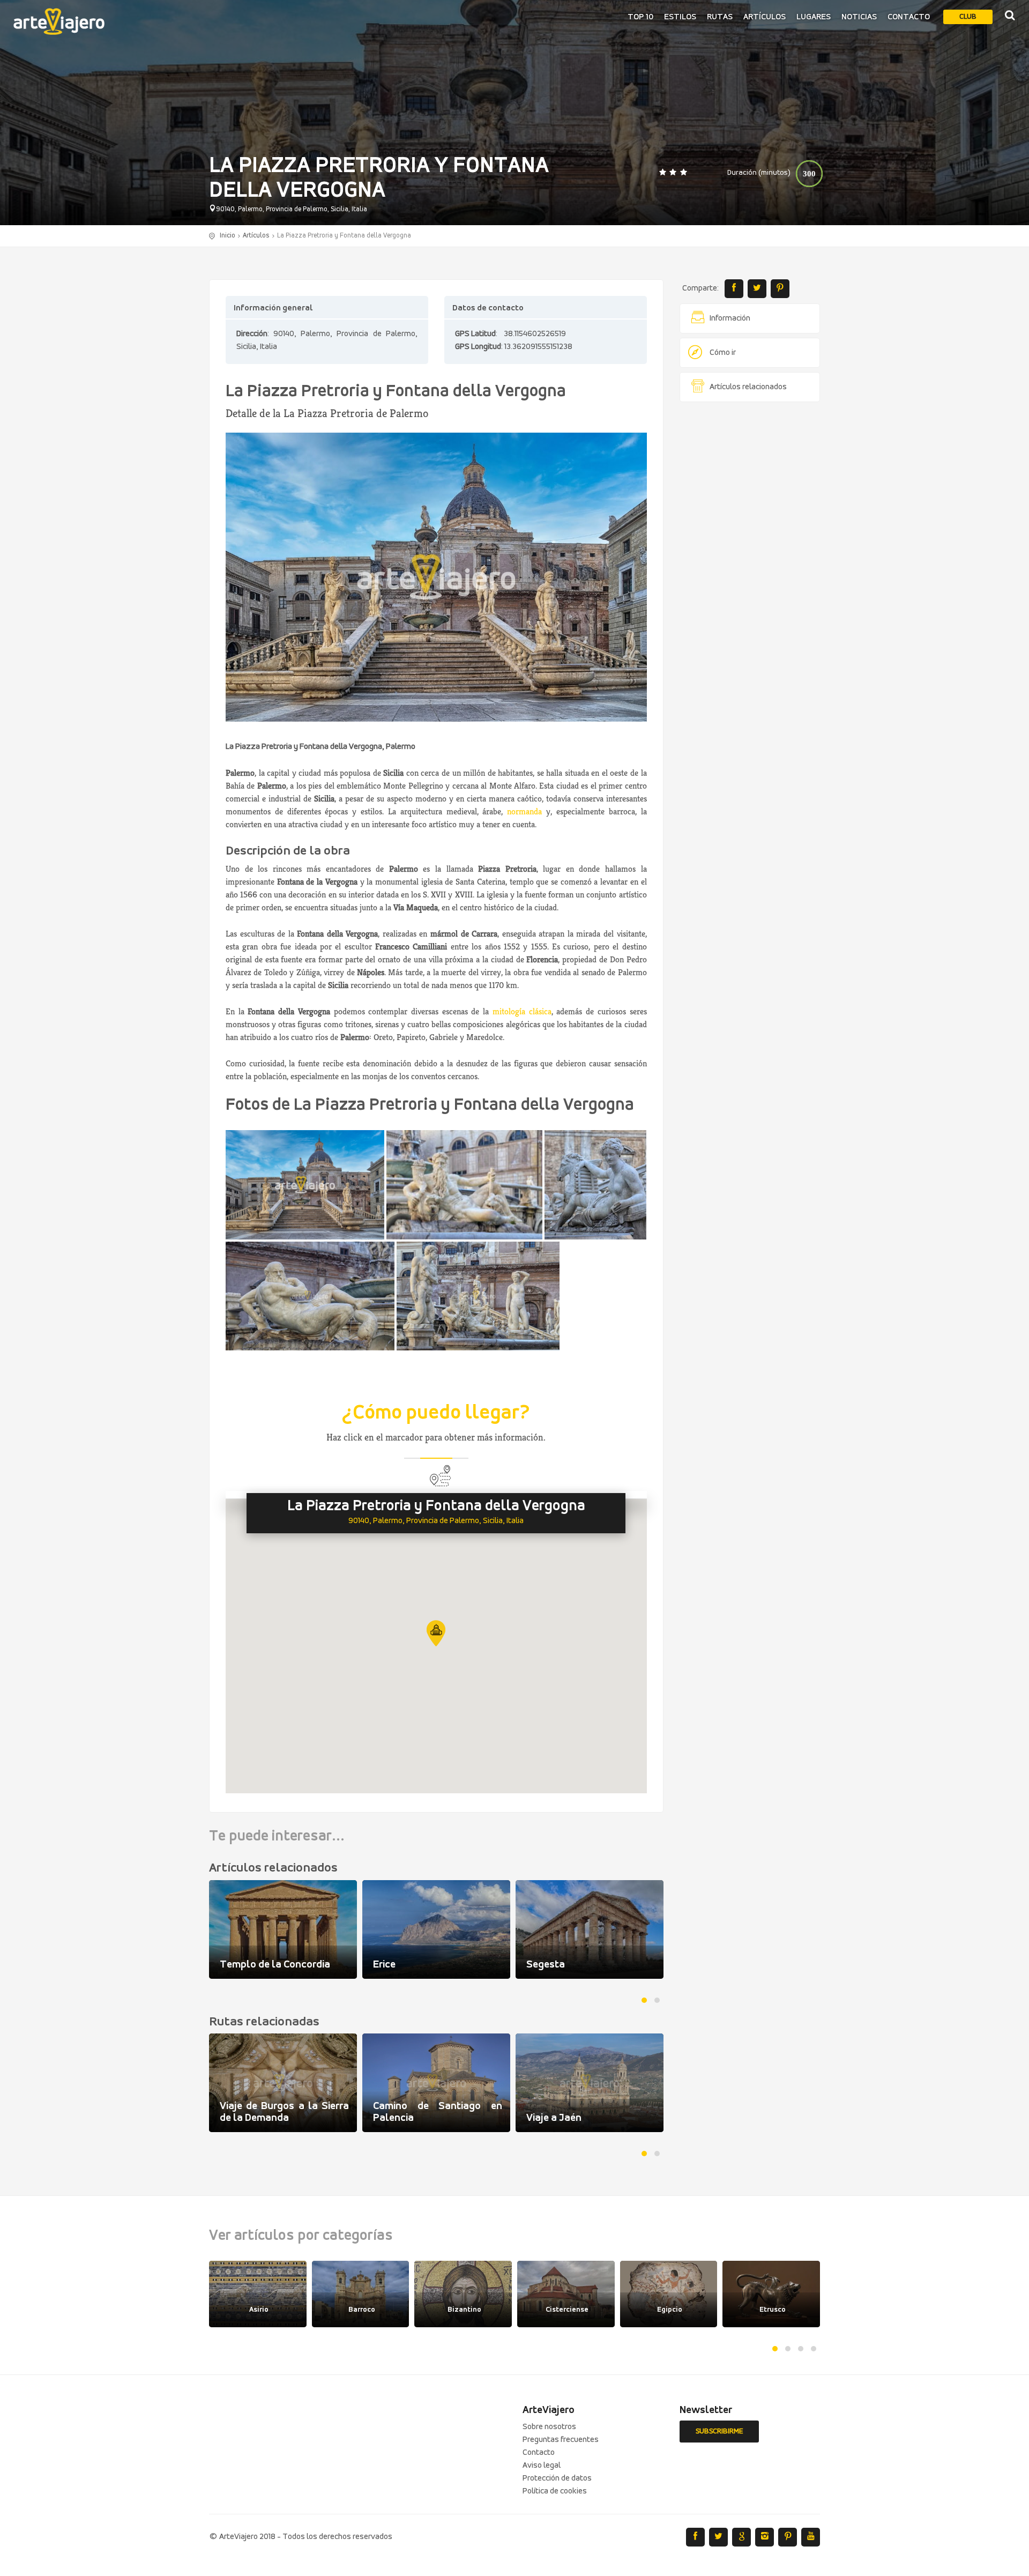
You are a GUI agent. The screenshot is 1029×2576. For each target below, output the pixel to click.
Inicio (228, 236)
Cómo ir (723, 353)
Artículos (765, 17)
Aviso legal (542, 2466)
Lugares (814, 17)
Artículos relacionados (748, 387)
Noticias (859, 17)
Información (730, 318)
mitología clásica (522, 1011)
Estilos (680, 17)
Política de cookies (555, 2491)
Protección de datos (557, 2478)
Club (968, 17)
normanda (524, 811)
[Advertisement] (750, 574)
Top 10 (640, 17)
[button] (436, 1633)
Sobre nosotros (549, 2427)
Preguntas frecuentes (561, 2440)
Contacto (909, 17)
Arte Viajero (59, 21)
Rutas (720, 17)
